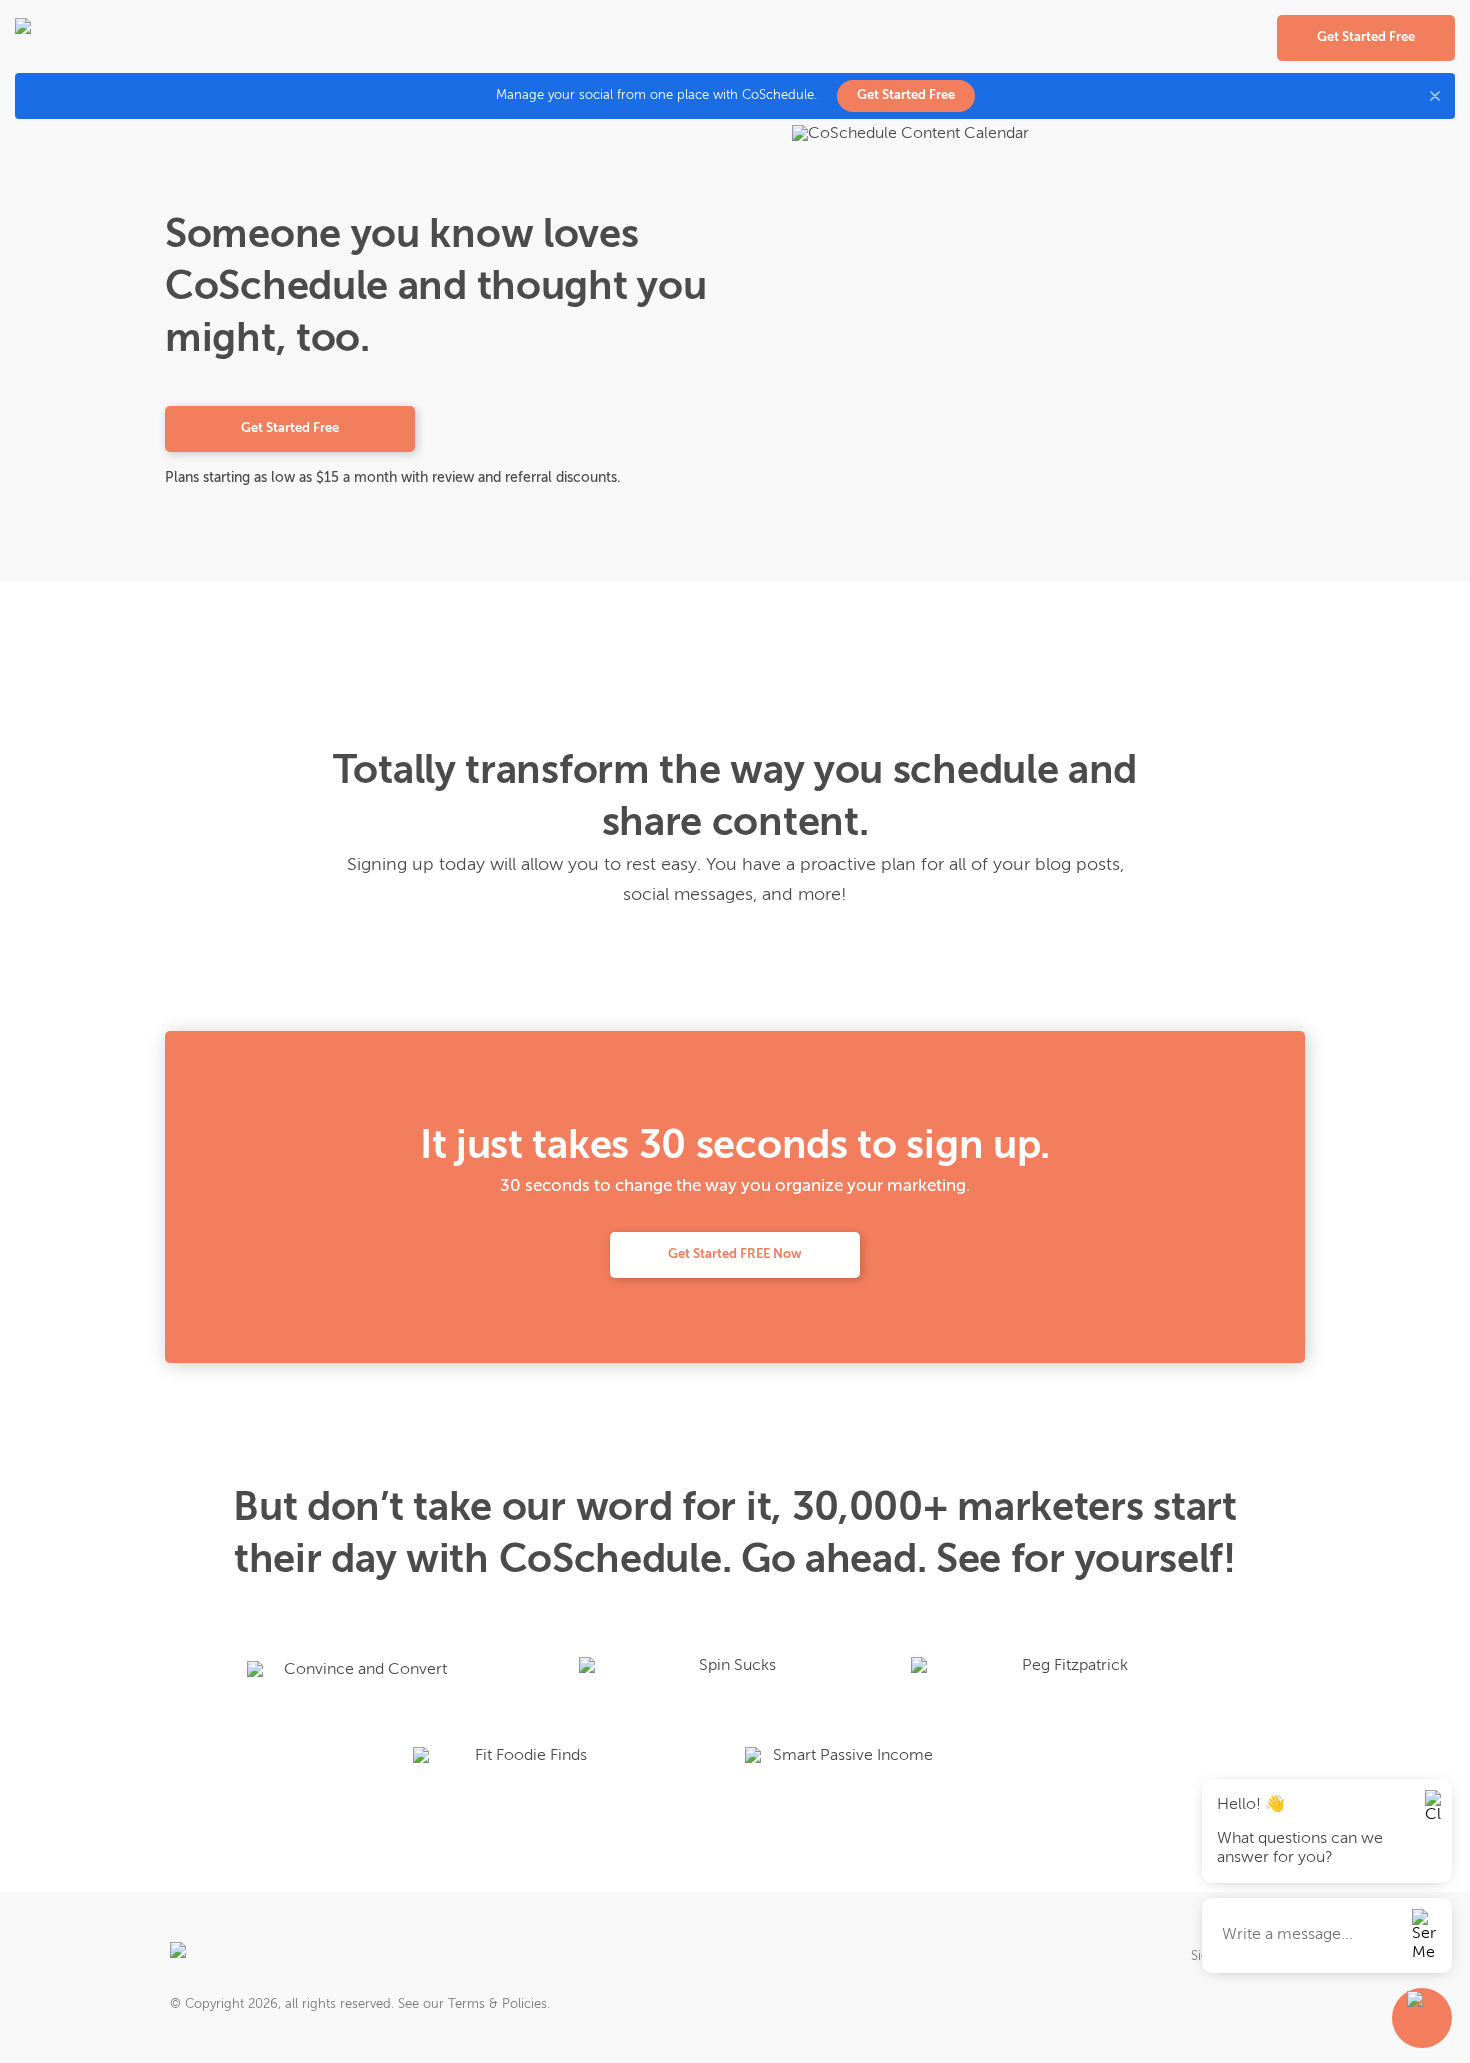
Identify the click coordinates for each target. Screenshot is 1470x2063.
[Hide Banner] (1435, 96)
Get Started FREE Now (735, 1254)
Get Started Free (906, 95)
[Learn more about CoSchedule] (236, 1957)
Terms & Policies (497, 2004)
